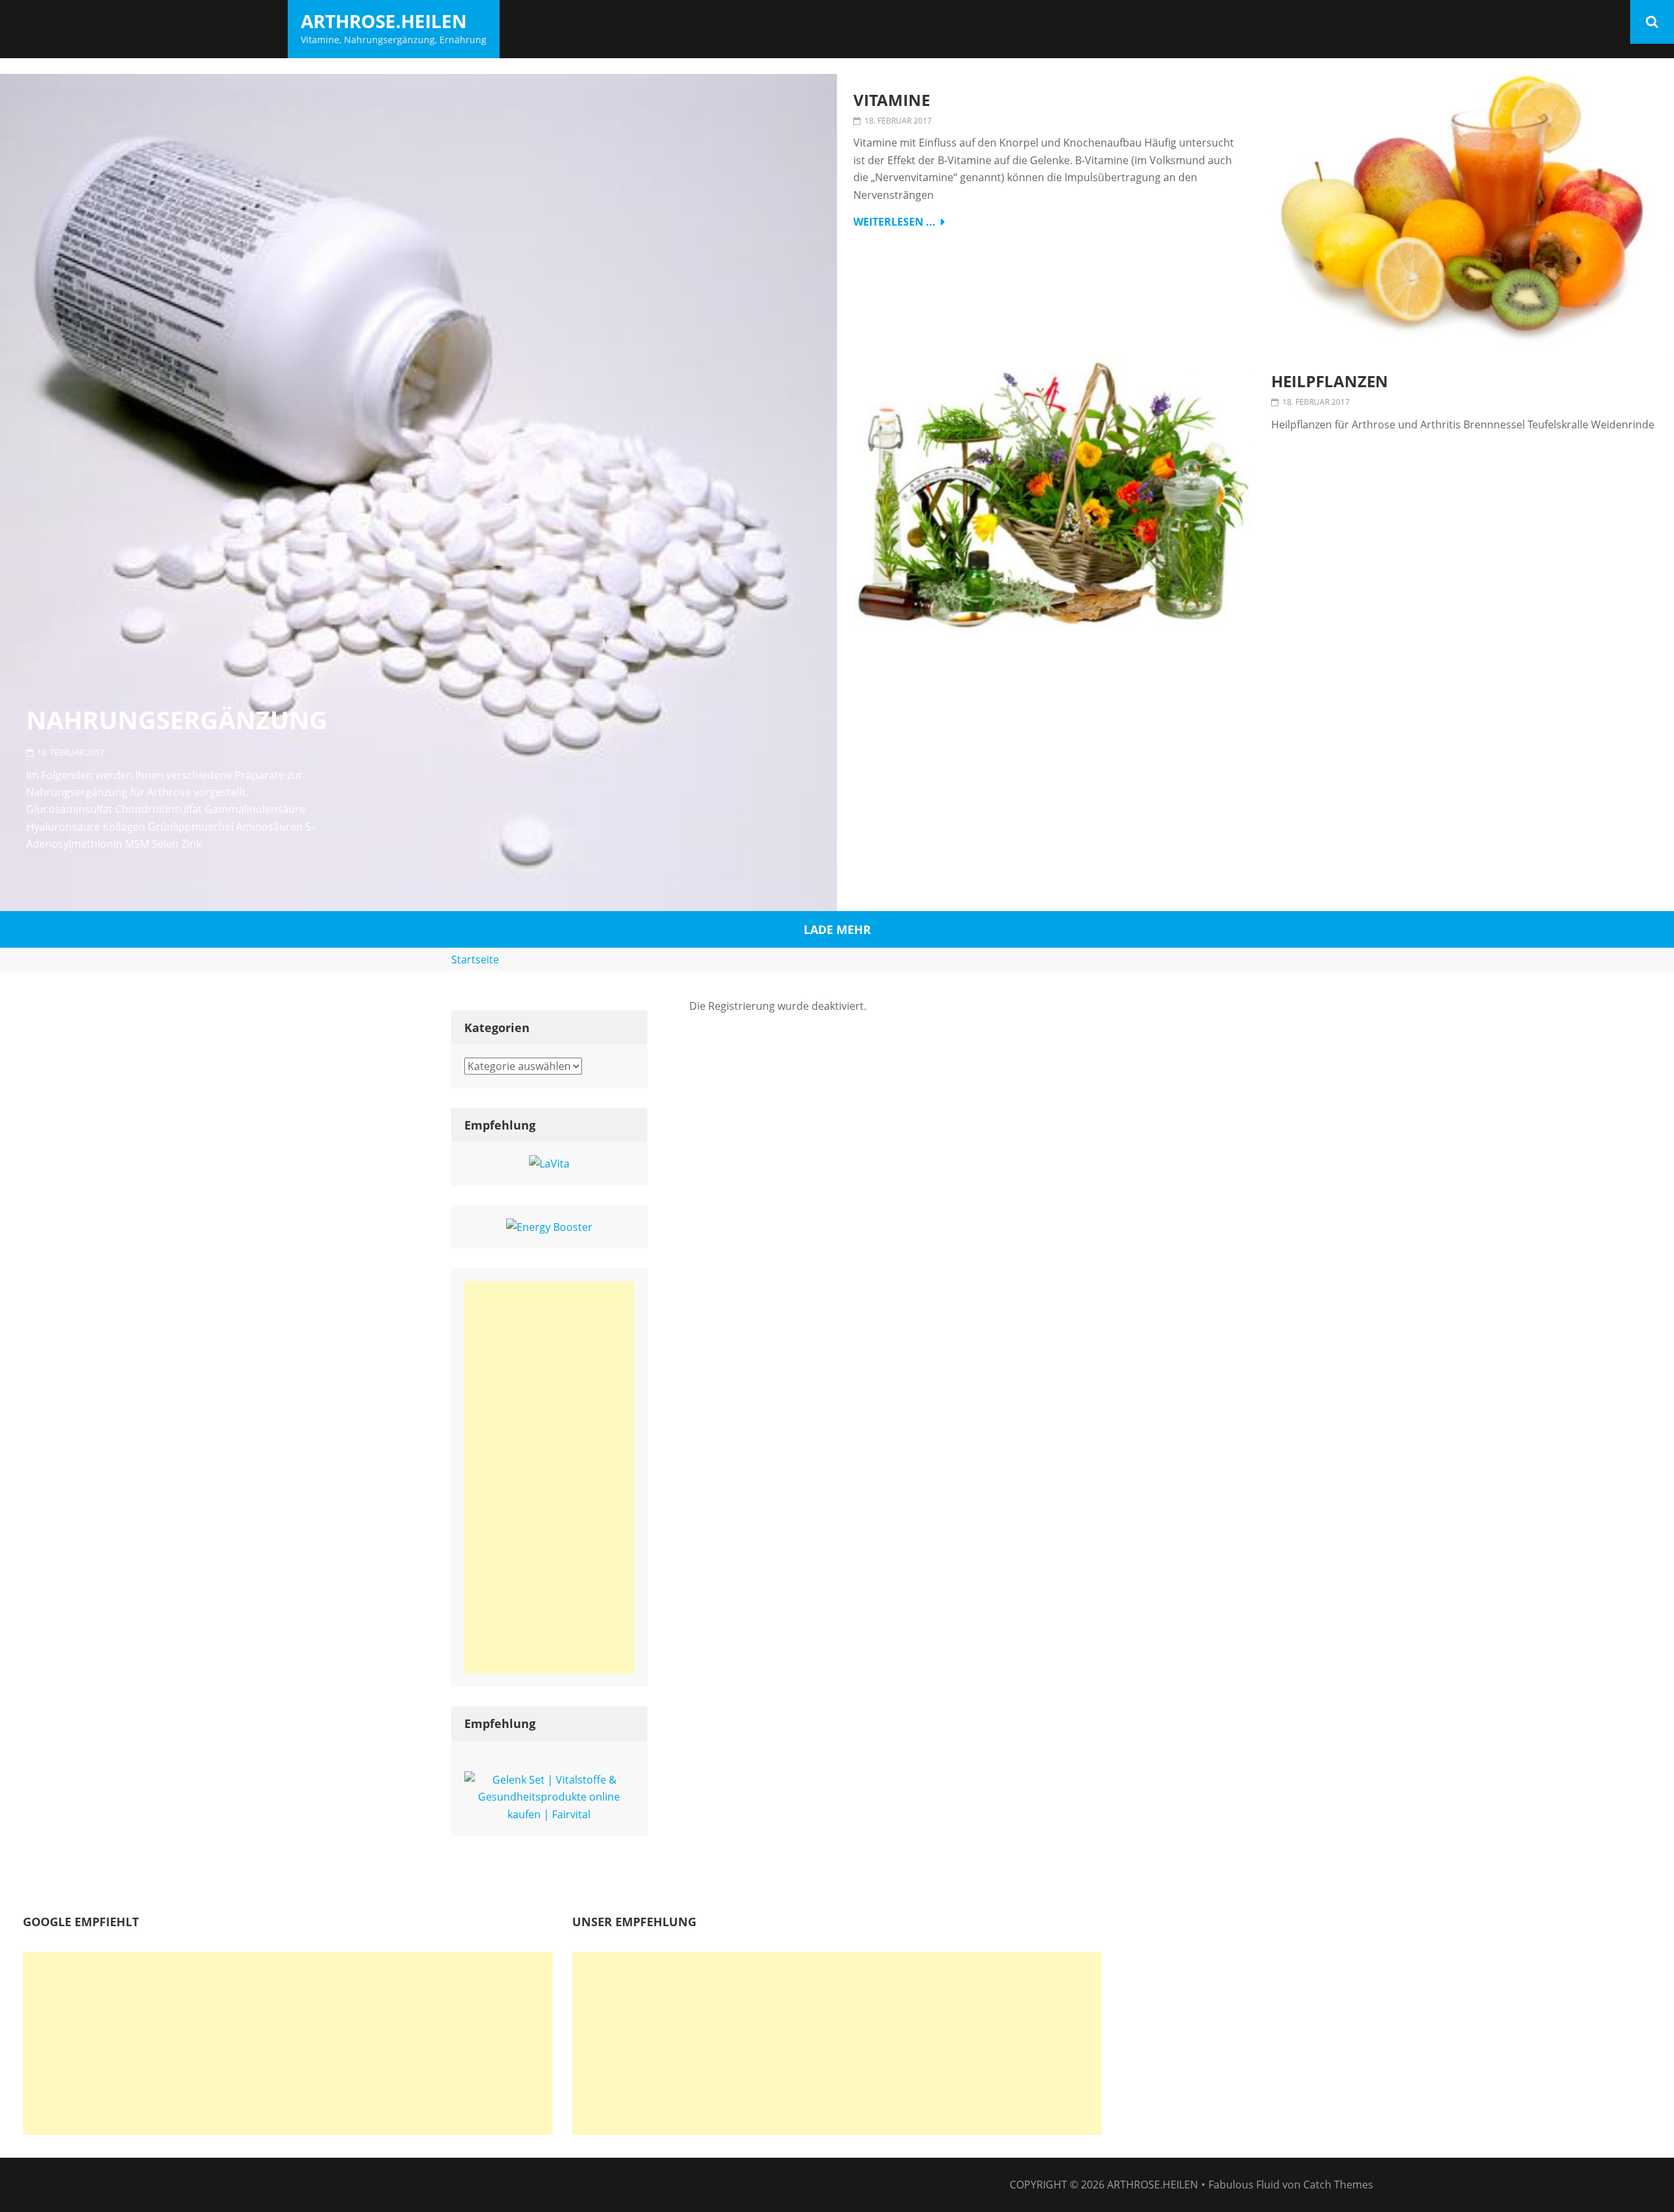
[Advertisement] (549, 1478)
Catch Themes (1338, 2185)
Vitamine (892, 100)
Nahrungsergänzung (177, 720)
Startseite (475, 959)
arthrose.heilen (384, 21)
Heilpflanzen (1330, 382)
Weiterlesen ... (895, 222)
